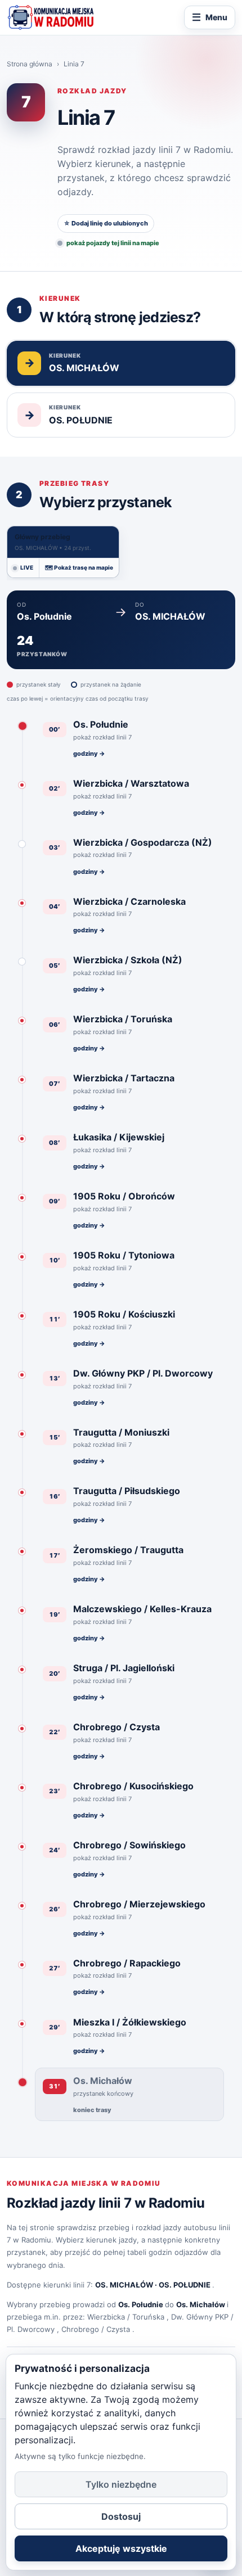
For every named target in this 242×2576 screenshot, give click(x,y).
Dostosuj (121, 2516)
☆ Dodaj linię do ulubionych (106, 223)
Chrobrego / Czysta (96, 2329)
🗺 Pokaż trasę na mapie (79, 567)
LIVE (27, 567)
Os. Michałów (201, 2304)
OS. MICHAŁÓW (124, 2285)
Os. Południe (141, 2304)
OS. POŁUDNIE (185, 2285)
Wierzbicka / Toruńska (126, 2317)
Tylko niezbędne (121, 2484)
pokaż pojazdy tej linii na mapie (113, 243)
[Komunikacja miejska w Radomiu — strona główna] (51, 17)
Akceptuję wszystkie (121, 2548)
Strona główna (30, 64)
